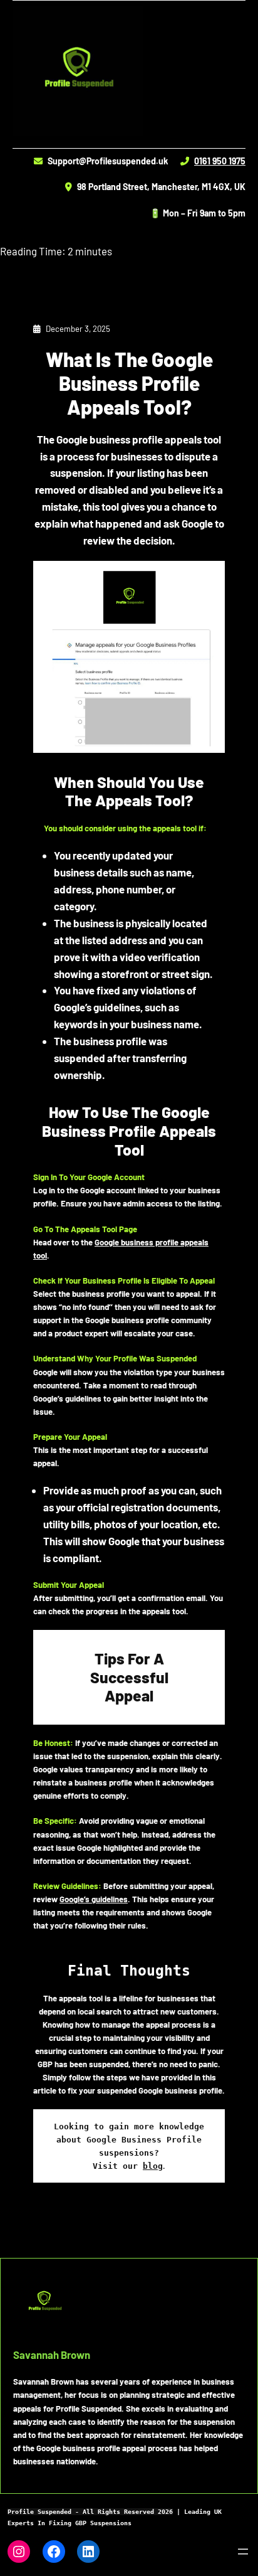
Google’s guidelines (94, 1899)
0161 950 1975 (220, 161)
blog (153, 2166)
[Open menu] (243, 2552)
